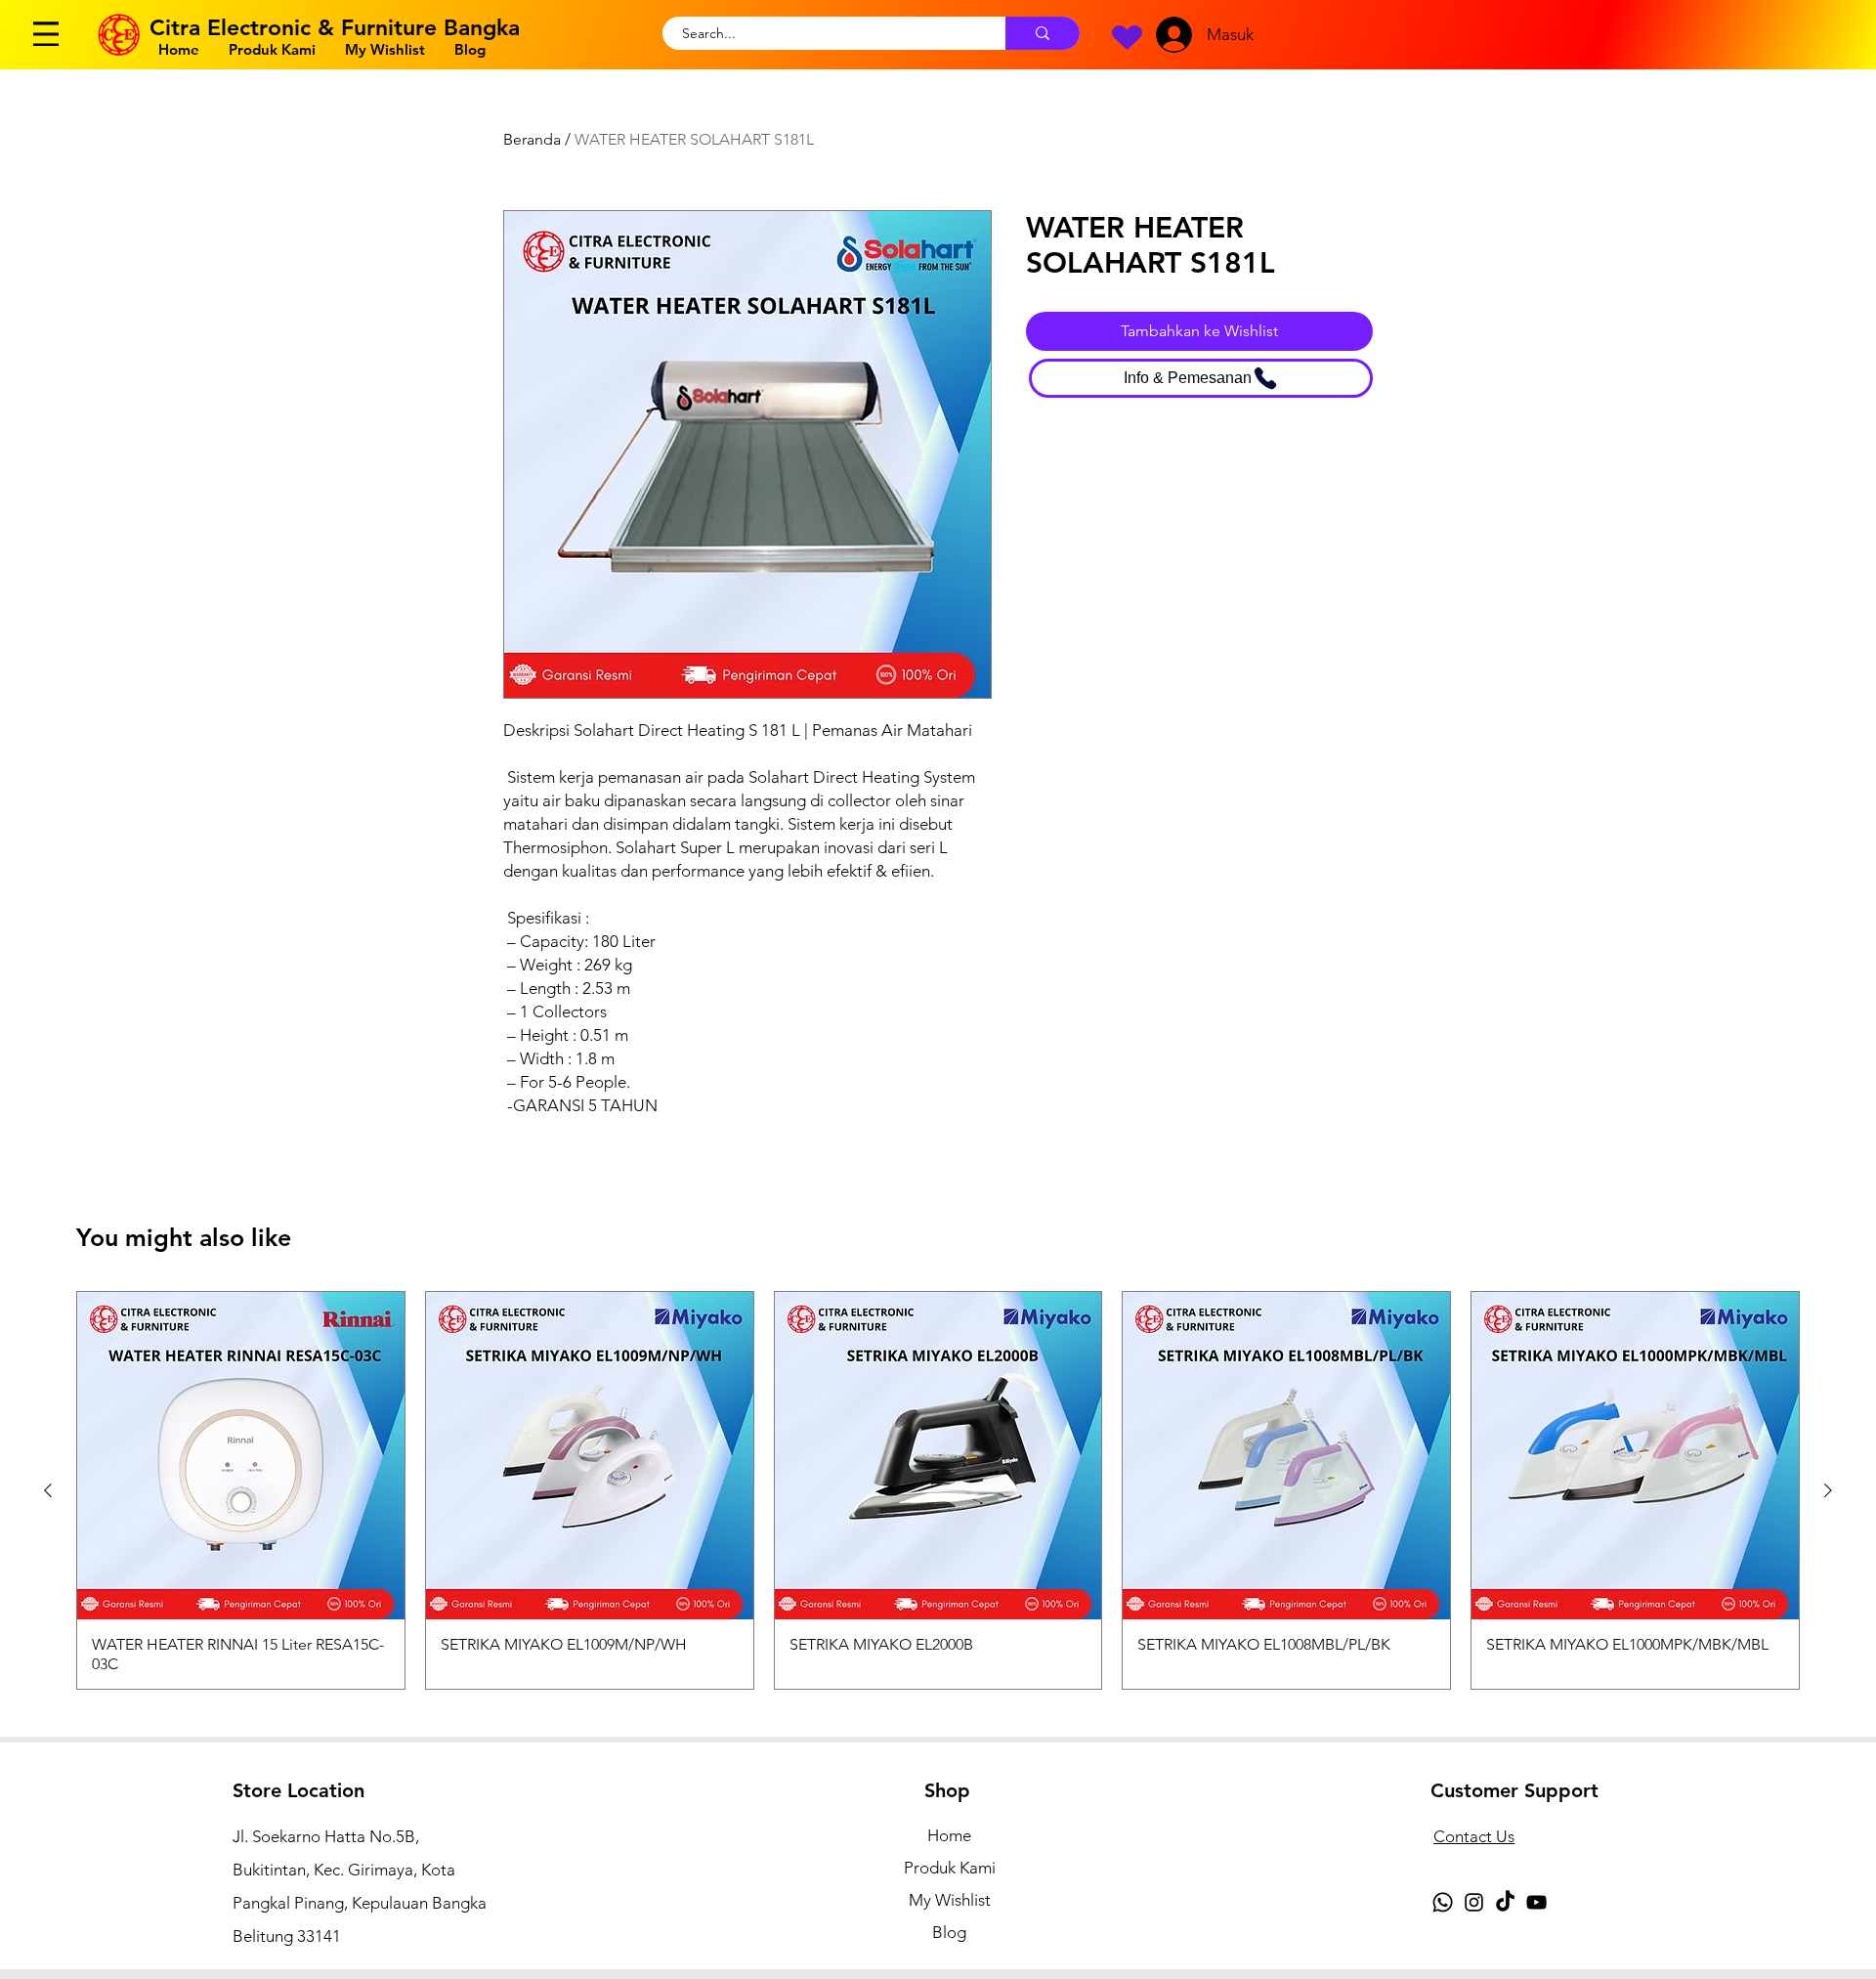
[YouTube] (1536, 1902)
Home (949, 1835)
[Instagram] (1474, 1902)
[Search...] (1043, 33)
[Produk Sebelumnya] (48, 1490)
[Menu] (46, 34)
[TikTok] (1505, 1902)
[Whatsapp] (1443, 1902)
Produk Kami (950, 1868)
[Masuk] (1170, 35)
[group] (938, 1490)
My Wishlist (950, 1900)
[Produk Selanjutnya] (1828, 1490)
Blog (949, 1932)
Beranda (532, 139)
